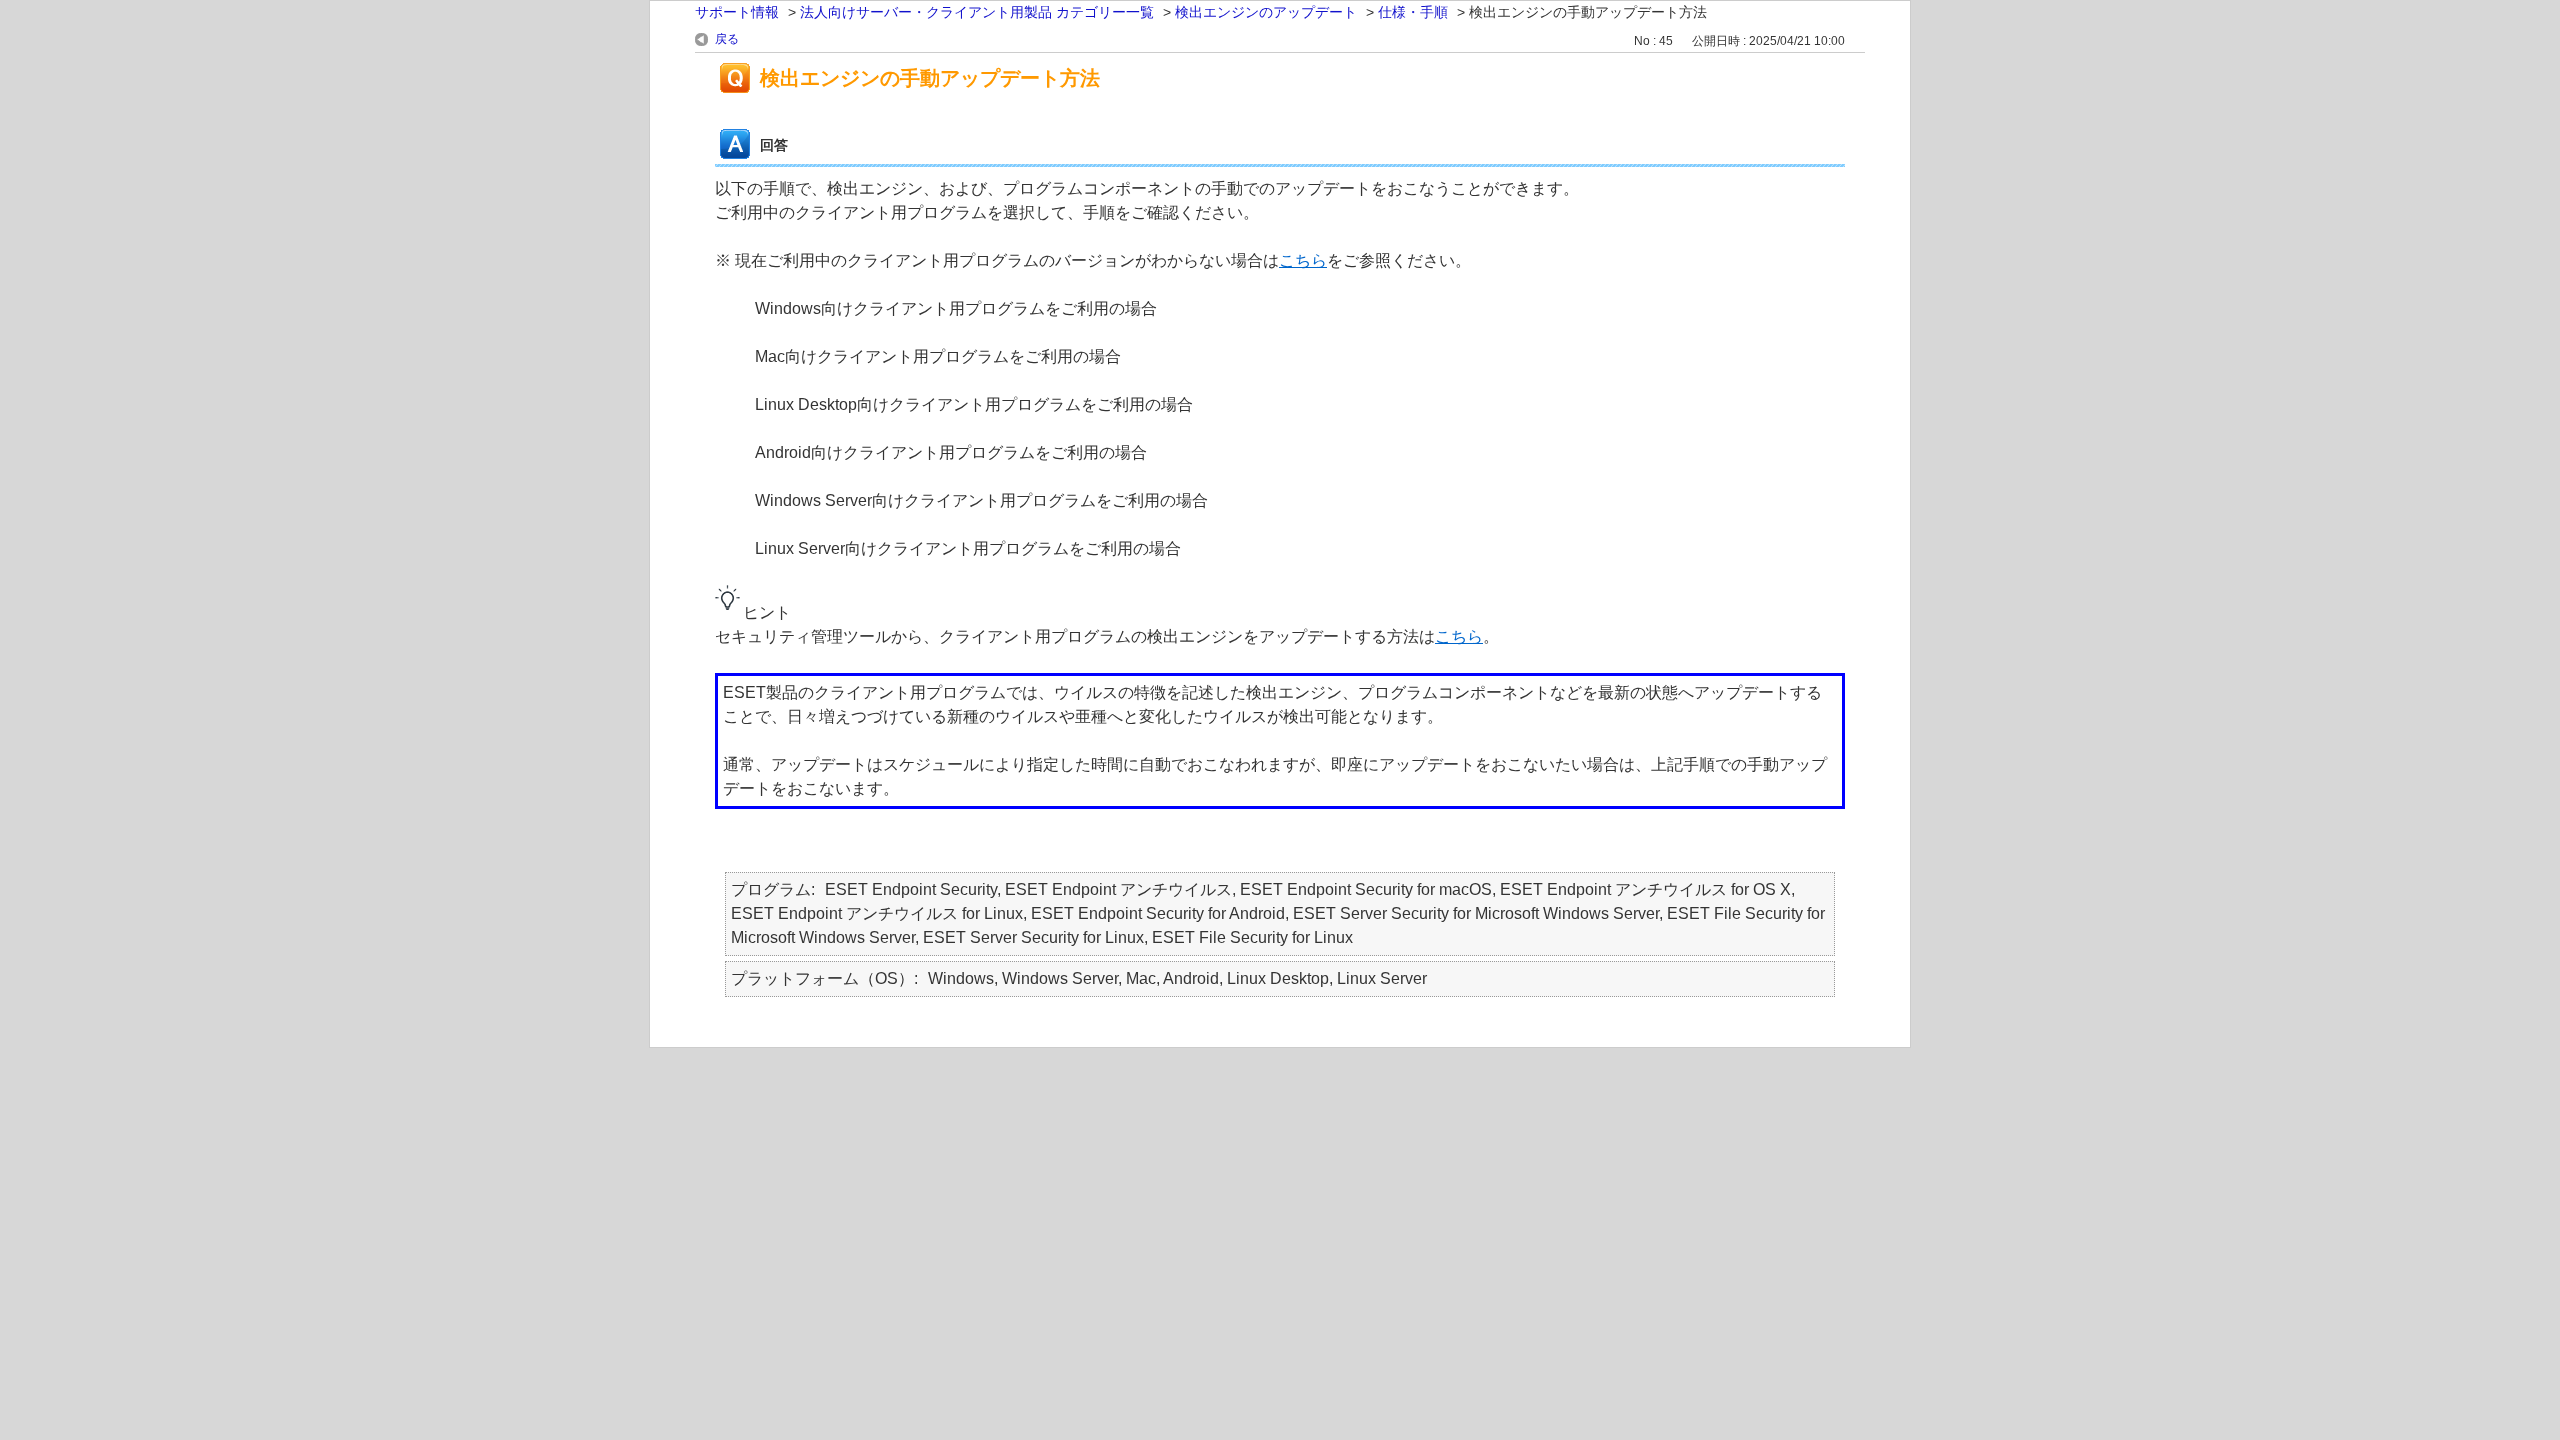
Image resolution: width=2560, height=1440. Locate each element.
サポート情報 (737, 12)
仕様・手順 (1413, 12)
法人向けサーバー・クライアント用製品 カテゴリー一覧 (977, 12)
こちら (1303, 260)
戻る (727, 39)
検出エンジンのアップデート (1266, 12)
